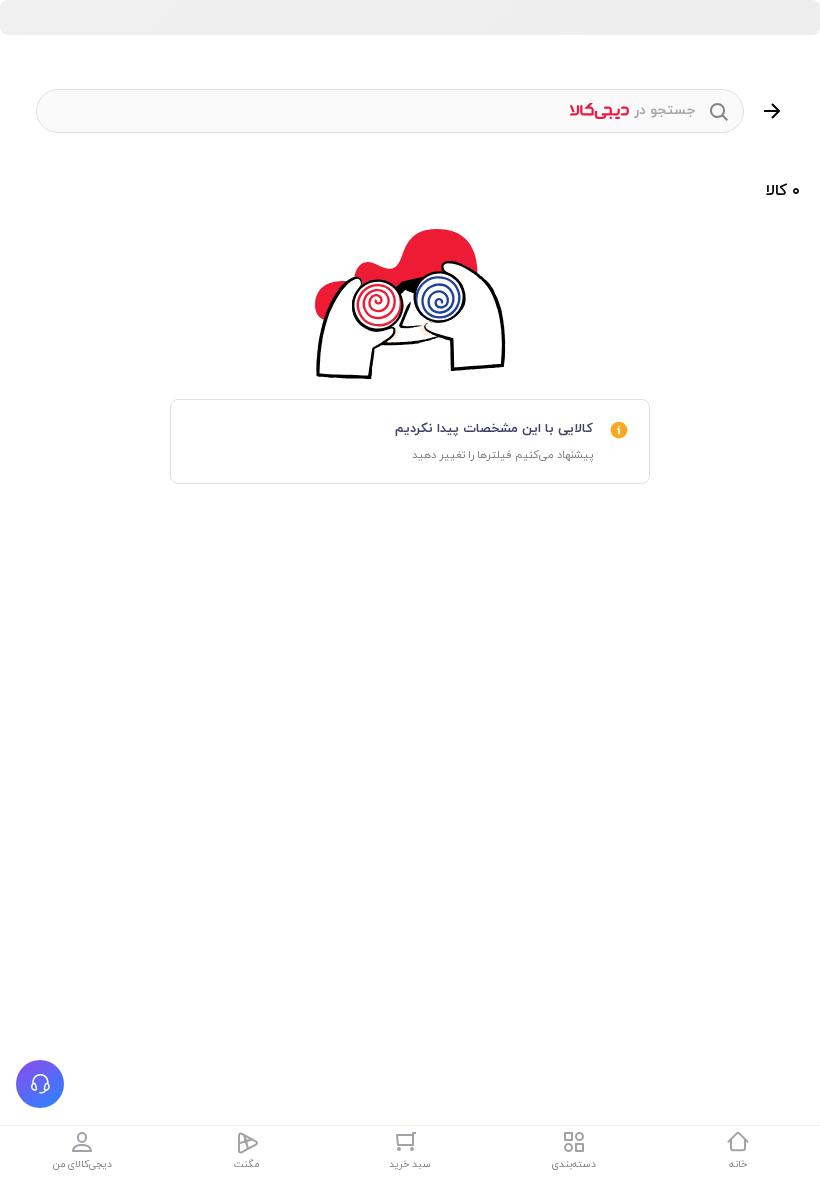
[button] (40, 1084)
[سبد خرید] (410, 1142)
